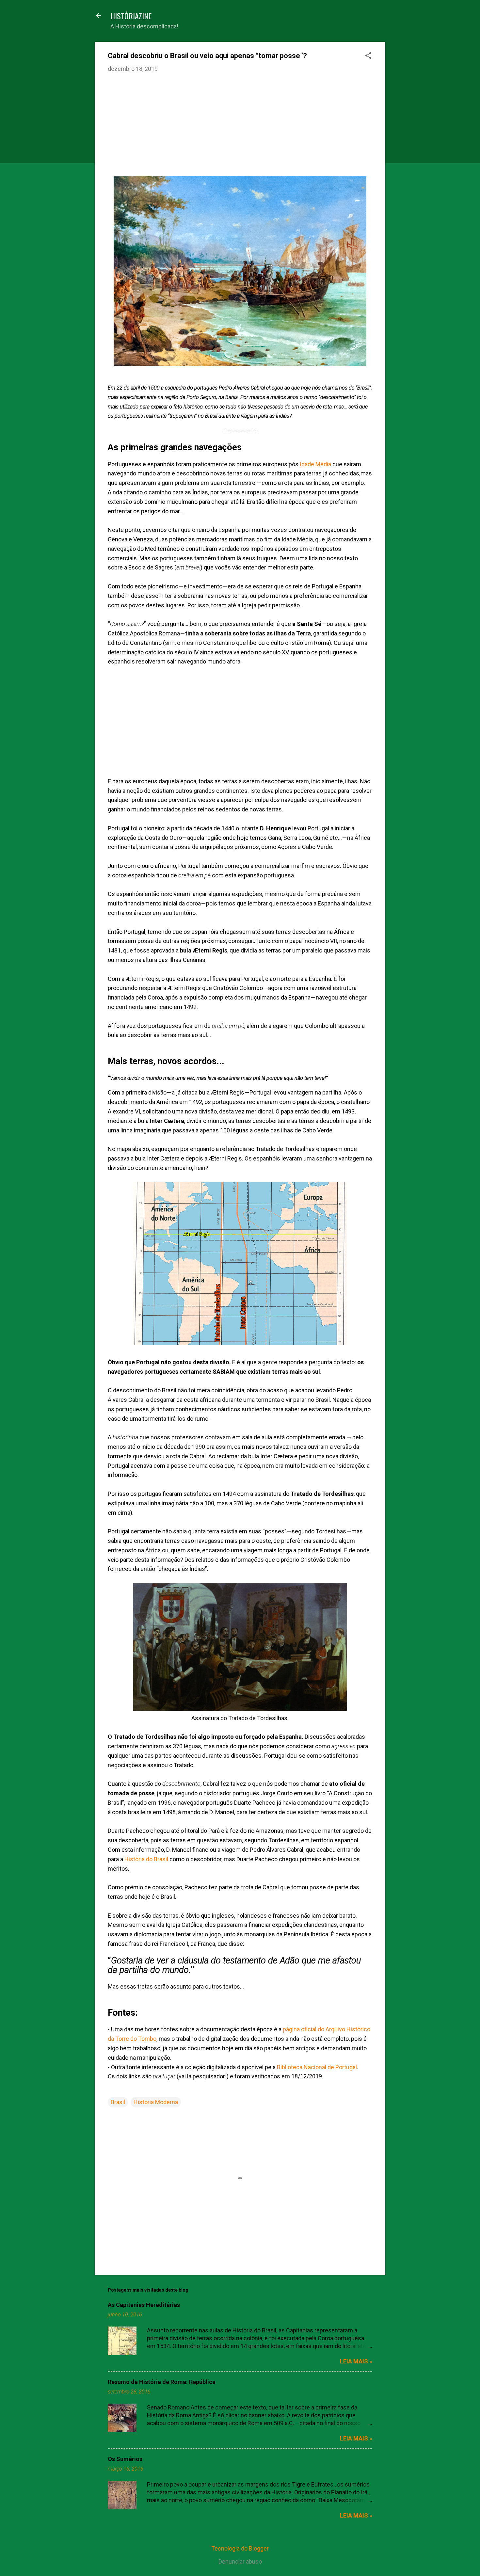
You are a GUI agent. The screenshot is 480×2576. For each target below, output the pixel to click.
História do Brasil (146, 1859)
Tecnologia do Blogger (240, 2548)
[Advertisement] (240, 127)
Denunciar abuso (240, 2561)
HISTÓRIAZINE (131, 16)
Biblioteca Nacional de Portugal (317, 2067)
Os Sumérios (125, 2459)
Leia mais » (356, 2361)
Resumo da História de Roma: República (162, 2382)
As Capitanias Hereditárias (144, 2305)
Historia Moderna (156, 2102)
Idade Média (315, 464)
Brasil (118, 2102)
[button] (368, 56)
